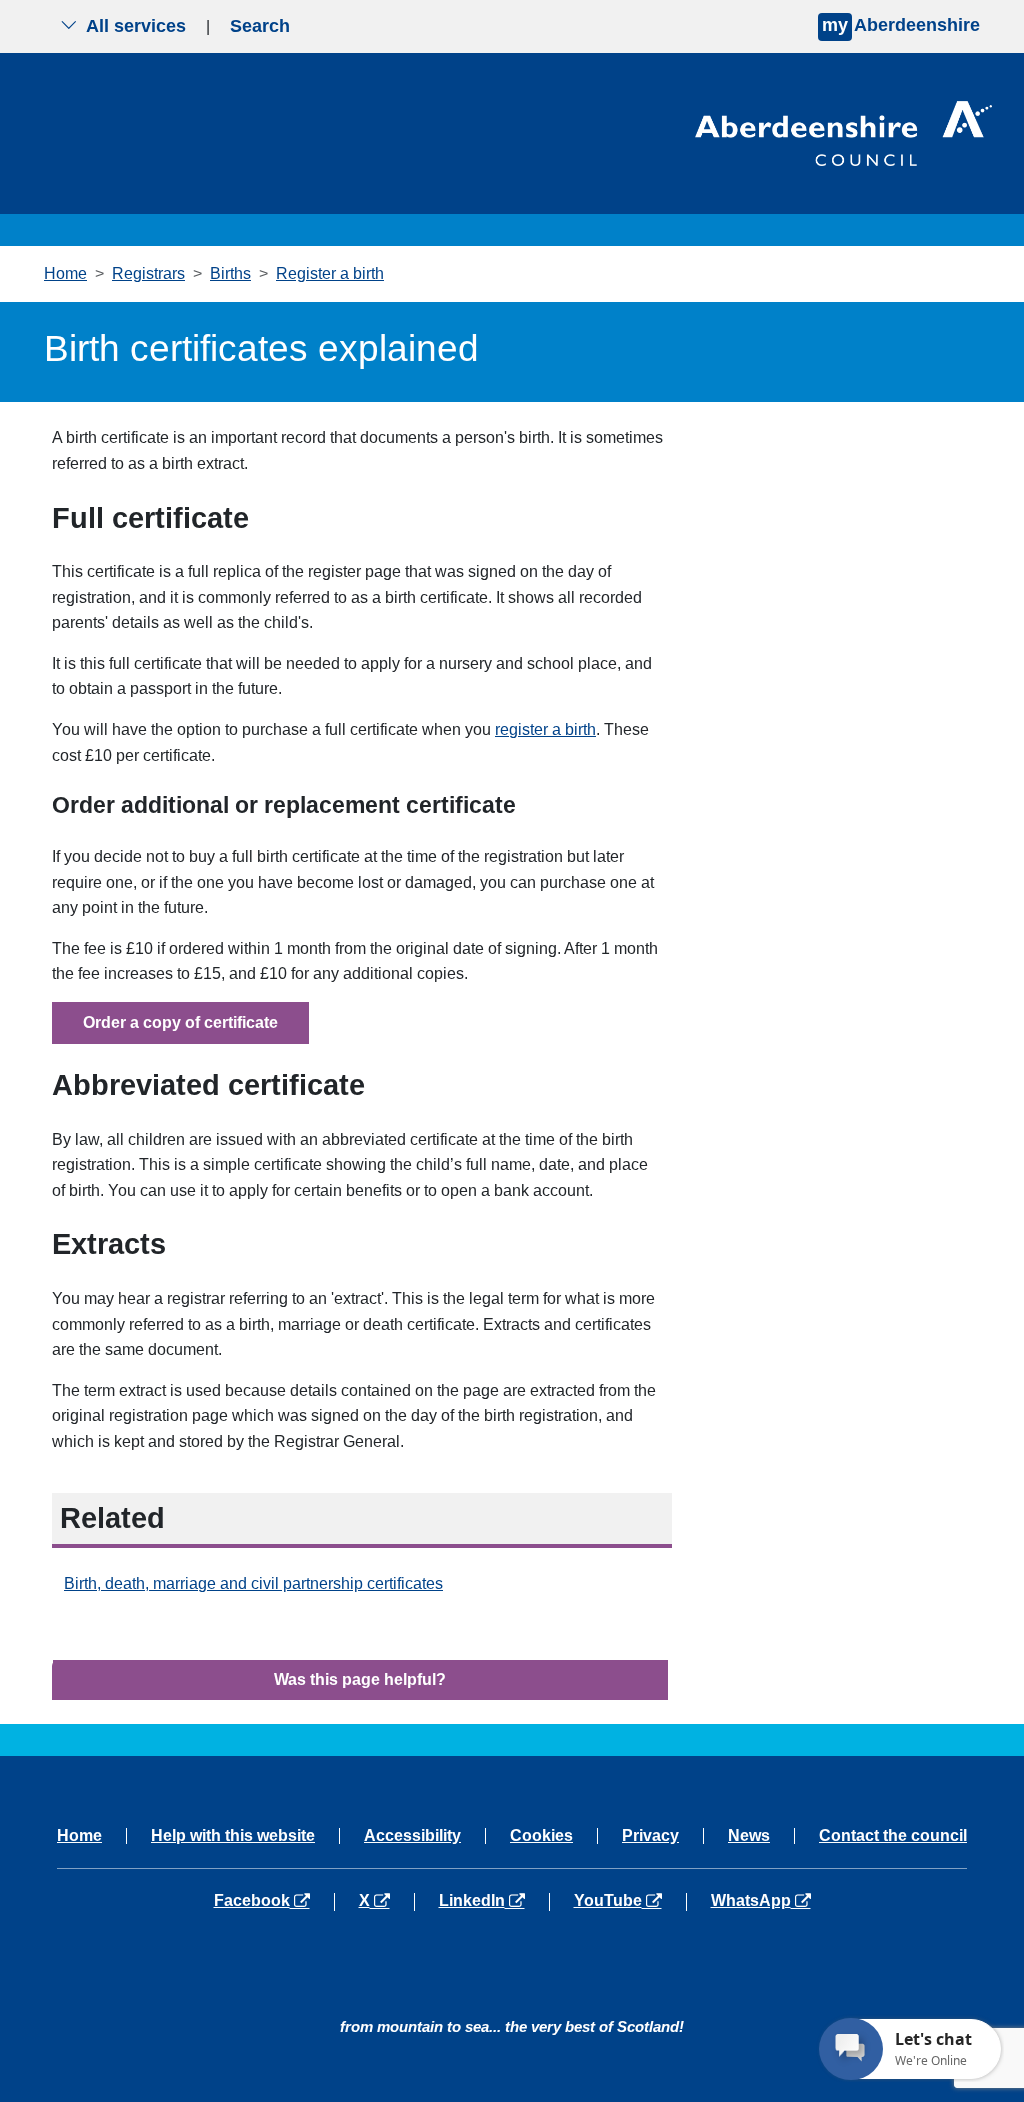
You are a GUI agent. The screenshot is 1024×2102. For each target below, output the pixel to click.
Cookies (541, 1836)
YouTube (629, 1901)
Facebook (274, 1901)
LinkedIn (493, 1901)
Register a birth (330, 273)
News (749, 1836)
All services (136, 26)
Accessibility (412, 1836)
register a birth (545, 729)
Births (230, 273)
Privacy (650, 1836)
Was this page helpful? (360, 1679)
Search (260, 26)
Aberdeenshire (901, 25)
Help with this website (233, 1836)
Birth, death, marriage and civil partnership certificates (253, 1583)
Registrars (148, 273)
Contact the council (893, 1836)
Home (65, 273)
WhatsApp (760, 1901)
